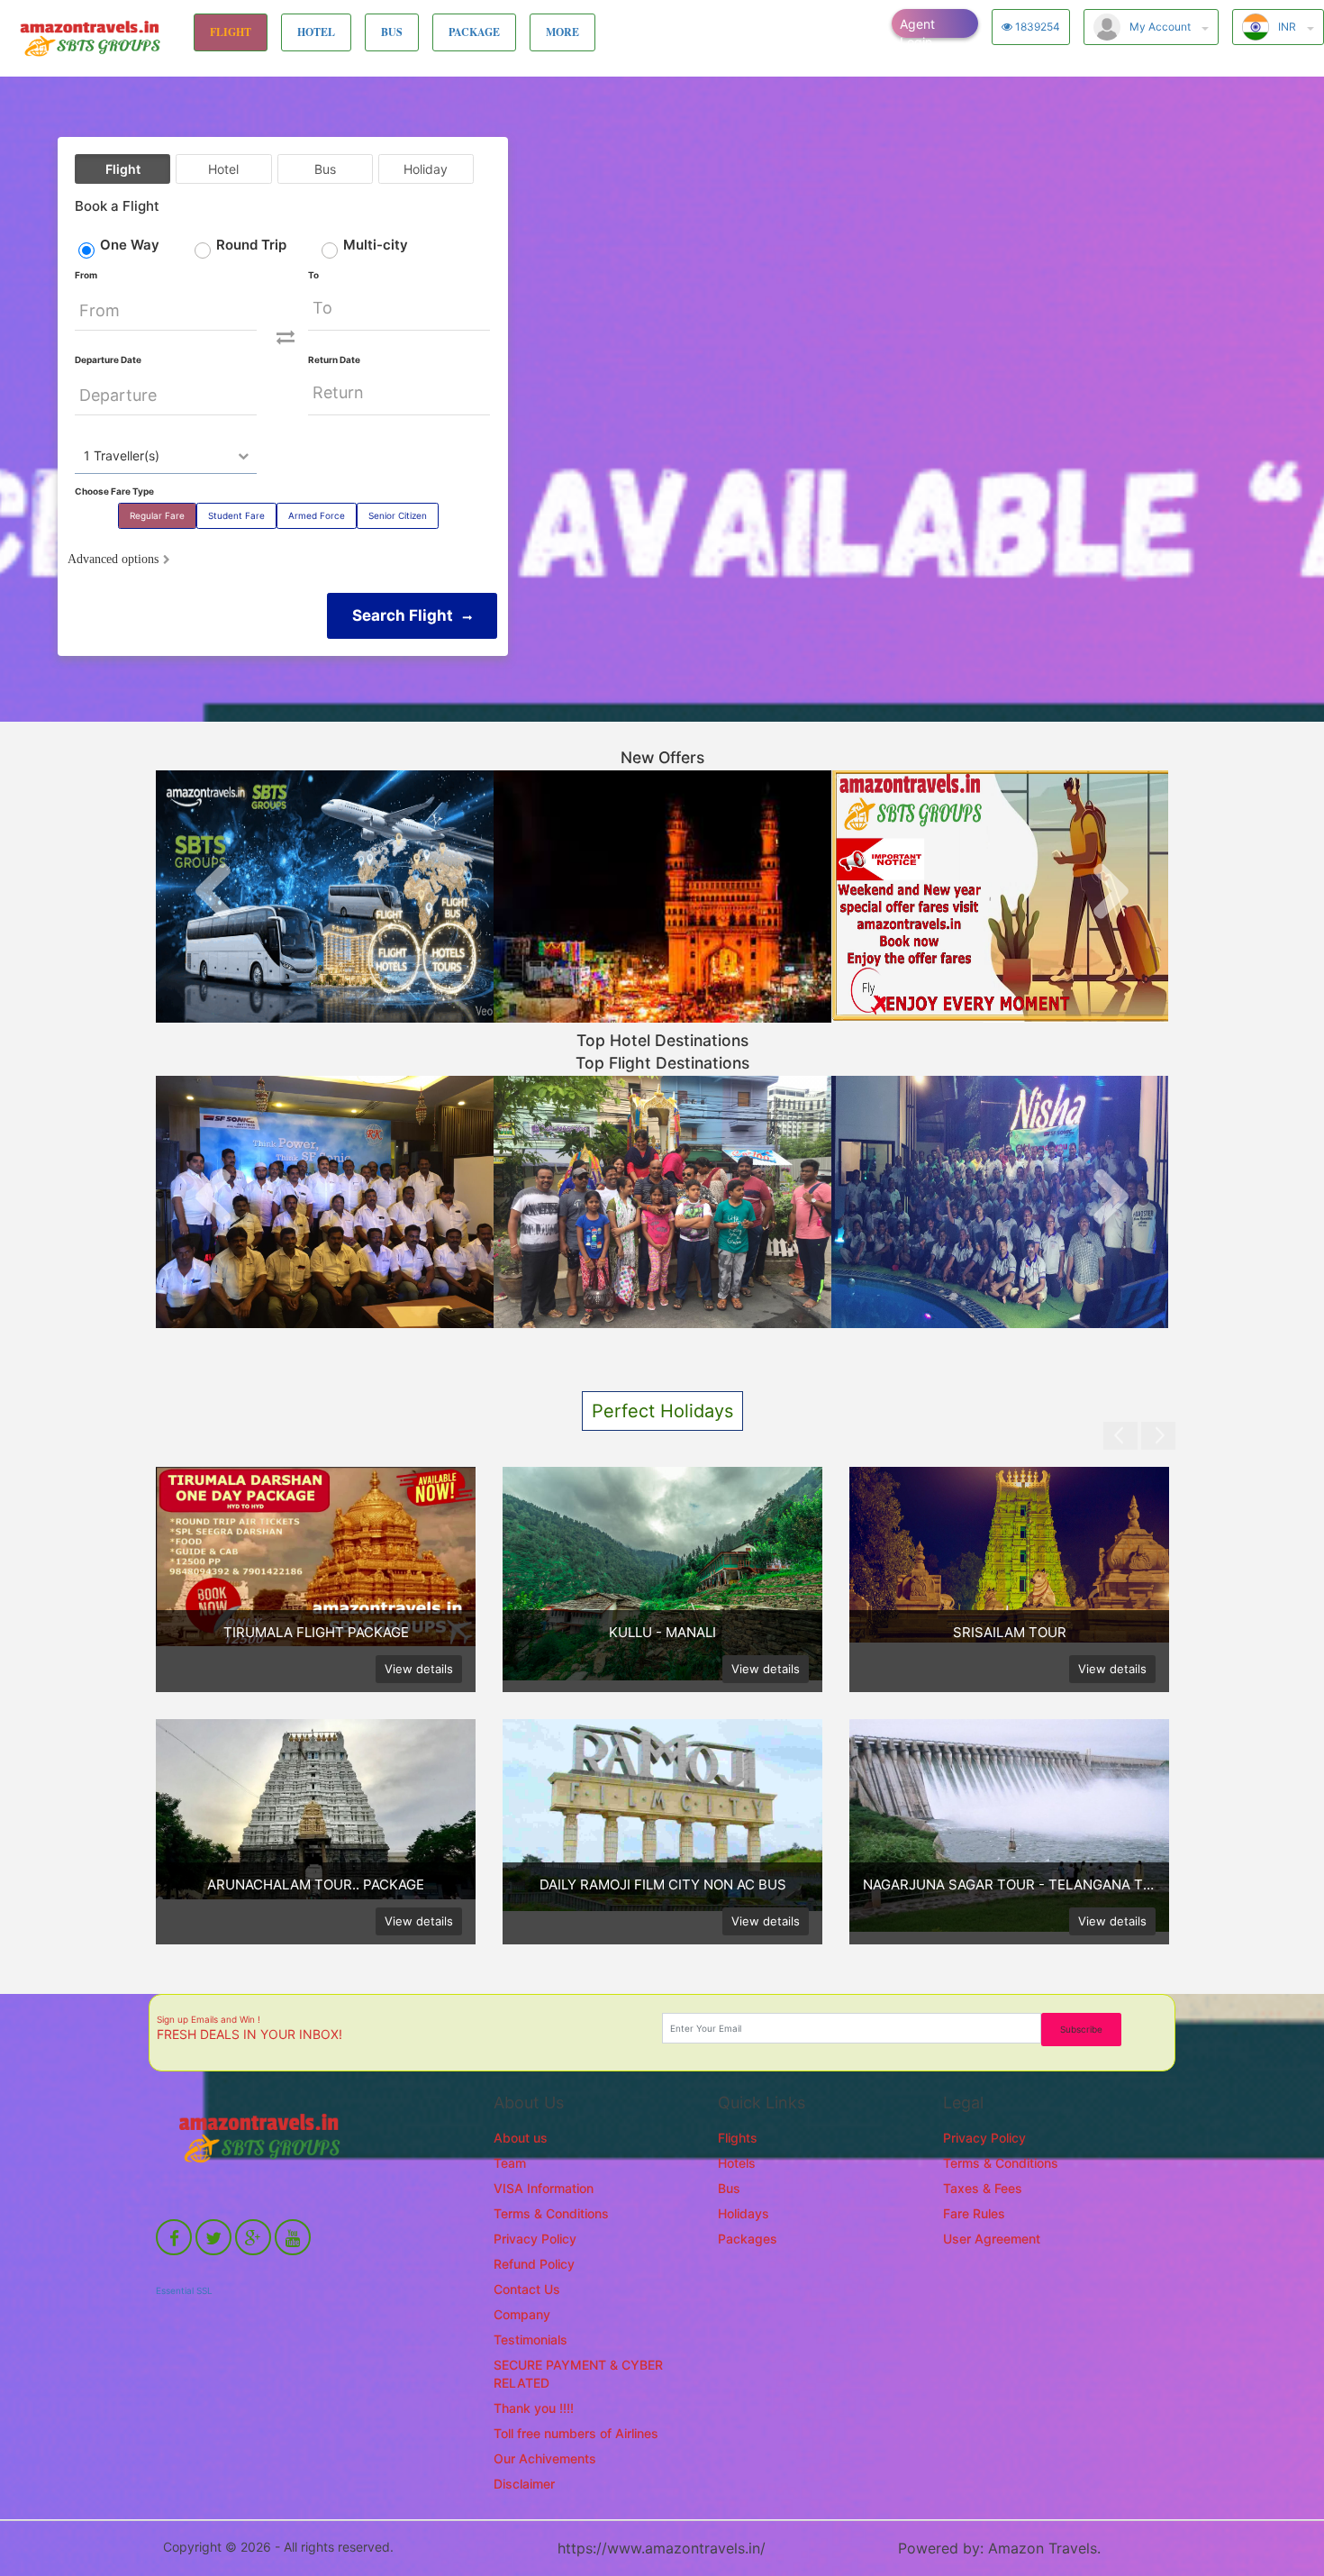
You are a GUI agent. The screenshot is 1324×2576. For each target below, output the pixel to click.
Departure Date (108, 360)
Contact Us (527, 2289)
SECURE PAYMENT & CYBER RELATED (578, 2374)
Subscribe (1081, 2029)
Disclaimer (524, 2484)
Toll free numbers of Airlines (576, 2433)
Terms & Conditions (551, 2213)
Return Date (334, 360)
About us (521, 2138)
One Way (130, 245)
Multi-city (376, 245)
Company (522, 2314)
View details (419, 1669)
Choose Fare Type (114, 491)
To (313, 275)
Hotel (223, 169)
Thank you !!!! (534, 2408)
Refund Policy (534, 2264)
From (86, 275)
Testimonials (531, 2339)
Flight (123, 169)
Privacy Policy (535, 2239)
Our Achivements (545, 2458)
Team (510, 2163)
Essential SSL (184, 2290)
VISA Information (544, 2188)
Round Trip (251, 245)
